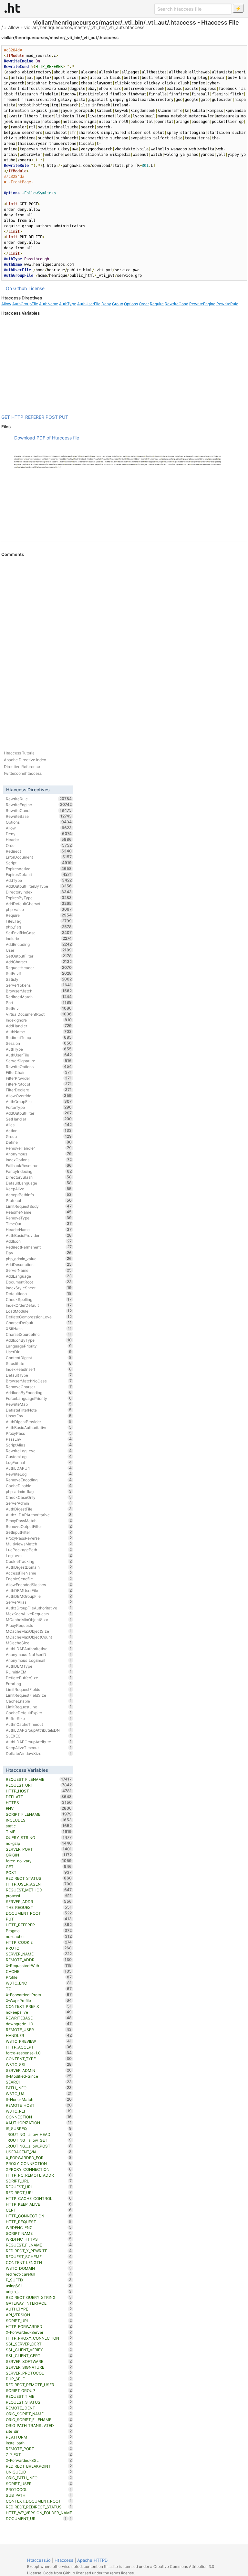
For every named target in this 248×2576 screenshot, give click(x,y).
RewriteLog (39, 1474)
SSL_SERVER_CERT (39, 2344)
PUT (64, 417)
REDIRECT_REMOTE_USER (39, 2385)
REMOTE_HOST (39, 2105)
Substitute (39, 1363)
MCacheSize (39, 1643)
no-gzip (39, 1843)
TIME (39, 1832)
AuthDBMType (39, 1666)
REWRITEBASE (39, 2018)
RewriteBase (39, 816)
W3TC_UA (39, 2094)
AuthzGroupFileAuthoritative (39, 1608)
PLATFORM (39, 2437)
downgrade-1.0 (39, 2024)
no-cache (39, 1936)
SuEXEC (39, 1736)
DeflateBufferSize (39, 1678)
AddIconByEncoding (39, 1392)
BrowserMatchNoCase (39, 1381)
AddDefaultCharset (39, 904)
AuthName (49, 304)
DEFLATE (39, 1797)
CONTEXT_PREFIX (39, 2006)
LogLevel (39, 1555)
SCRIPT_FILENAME (39, 1814)
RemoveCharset (39, 1387)
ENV (39, 1808)
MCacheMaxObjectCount (39, 1637)
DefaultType (39, 1375)
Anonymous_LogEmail (39, 1660)
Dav (39, 1253)
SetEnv (39, 1008)
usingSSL (39, 2286)
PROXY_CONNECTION (39, 2163)
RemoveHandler (39, 1148)
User (39, 950)
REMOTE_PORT (39, 2449)
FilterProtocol (39, 1084)
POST (52, 417)
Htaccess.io (39, 2560)
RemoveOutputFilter (39, 1526)
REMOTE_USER (39, 2029)
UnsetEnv (39, 1416)
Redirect (39, 851)
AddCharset (39, 962)
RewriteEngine (202, 304)
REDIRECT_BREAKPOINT (39, 2466)
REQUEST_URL (39, 2187)
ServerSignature (39, 1061)
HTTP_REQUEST (39, 2222)
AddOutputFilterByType (39, 886)
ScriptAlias (39, 1445)
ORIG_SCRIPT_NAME (39, 2414)
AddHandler (39, 1026)
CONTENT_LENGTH (39, 2262)
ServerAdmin (39, 1503)
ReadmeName (39, 1212)
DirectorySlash (39, 1177)
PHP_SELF (39, 2379)
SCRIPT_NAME (39, 2233)
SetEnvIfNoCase (39, 933)
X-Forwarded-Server (39, 2332)
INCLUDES (39, 1820)
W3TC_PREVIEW (39, 2041)
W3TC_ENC (39, 1983)
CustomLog (39, 1456)
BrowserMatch (39, 991)
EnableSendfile (39, 1579)
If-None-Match (39, 2099)
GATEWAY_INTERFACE (39, 2303)
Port (39, 1002)
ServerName (39, 1270)
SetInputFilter (39, 1532)
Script (39, 863)
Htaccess (64, 2560)
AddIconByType (39, 1340)
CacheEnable (39, 1701)
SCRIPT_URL (39, 2181)
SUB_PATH (39, 2495)
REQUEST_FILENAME (39, 1779)
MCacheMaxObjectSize (39, 1631)
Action (39, 1131)
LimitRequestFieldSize (39, 1695)
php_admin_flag (39, 1491)
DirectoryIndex (39, 892)
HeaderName (39, 1229)
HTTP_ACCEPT (39, 2047)
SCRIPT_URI (39, 2321)
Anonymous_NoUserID (39, 1654)
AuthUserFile (89, 304)
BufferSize (39, 1718)
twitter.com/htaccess (23, 773)
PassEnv (39, 1439)
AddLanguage (39, 1276)
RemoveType (39, 1218)
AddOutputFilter (39, 1113)
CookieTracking (39, 1561)
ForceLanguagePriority (39, 1398)
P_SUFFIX (39, 2280)
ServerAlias (39, 1602)
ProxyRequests (39, 1625)
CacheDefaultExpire (39, 1713)
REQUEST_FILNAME (39, 2245)
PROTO (39, 1948)
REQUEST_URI (39, 1785)
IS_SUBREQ (39, 2128)
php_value (39, 909)
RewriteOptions (39, 1066)
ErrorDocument (39, 857)
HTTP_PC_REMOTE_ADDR (39, 2175)
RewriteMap (39, 1404)
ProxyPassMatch (39, 1521)
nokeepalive (39, 2012)
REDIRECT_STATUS (39, 1878)
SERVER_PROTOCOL (39, 2373)
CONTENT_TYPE (39, 2059)
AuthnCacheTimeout (39, 1724)
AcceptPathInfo (39, 1195)
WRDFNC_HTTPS (39, 2239)
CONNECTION (39, 2117)
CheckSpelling (39, 1299)
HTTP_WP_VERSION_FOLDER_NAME (39, 2513)
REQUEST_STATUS (39, 2402)
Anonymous (39, 1154)
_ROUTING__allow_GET (39, 2140)
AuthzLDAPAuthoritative (39, 1515)
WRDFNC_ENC (39, 2227)
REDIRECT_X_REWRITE (39, 2251)
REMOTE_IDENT (39, 2408)
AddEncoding (39, 944)
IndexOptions (39, 1160)
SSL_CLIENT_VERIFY (39, 2350)
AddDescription (39, 1264)
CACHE (39, 1971)
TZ (39, 1989)
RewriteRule (227, 304)
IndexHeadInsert (39, 1369)
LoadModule (39, 1311)
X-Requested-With (39, 1965)
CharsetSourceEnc (39, 1334)
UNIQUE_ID (39, 2472)
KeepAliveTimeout (39, 1748)
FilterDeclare (39, 1090)
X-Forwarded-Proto (39, 1995)
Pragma (39, 1931)
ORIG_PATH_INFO (39, 2478)
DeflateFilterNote (39, 1410)
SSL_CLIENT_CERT (39, 2355)
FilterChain (39, 1072)
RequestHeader (39, 968)
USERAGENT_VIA (39, 2152)
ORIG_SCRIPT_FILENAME (39, 2419)
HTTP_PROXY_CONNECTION (39, 2338)
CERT (39, 2210)
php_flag (39, 927)
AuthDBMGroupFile (39, 1596)
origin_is (39, 2291)
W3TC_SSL (39, 2064)
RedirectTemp (39, 1037)
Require (157, 304)
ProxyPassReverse (39, 1538)
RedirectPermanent (39, 1247)
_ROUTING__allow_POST (39, 2146)
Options (131, 304)
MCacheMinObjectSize (39, 1619)
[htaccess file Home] (12, 8)
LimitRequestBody (39, 1206)
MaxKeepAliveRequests (39, 1614)
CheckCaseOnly (39, 1497)
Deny (106, 304)
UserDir (39, 1352)
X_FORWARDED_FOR (39, 2158)
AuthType (68, 304)
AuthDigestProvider (39, 1422)
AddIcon (39, 1241)
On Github (16, 288)
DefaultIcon (39, 1293)
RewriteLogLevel (39, 1451)
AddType (39, 880)
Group (118, 304)
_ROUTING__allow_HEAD (39, 2134)
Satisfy (39, 979)
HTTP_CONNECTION (39, 2216)
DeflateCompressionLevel (39, 1317)
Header (39, 839)
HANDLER (39, 2035)
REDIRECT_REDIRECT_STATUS (39, 2507)
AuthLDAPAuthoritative (39, 1649)
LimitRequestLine (39, 1707)
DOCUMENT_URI (36, 2518)
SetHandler (39, 1119)
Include (39, 938)
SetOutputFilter (39, 956)
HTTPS (39, 1802)
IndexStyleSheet (39, 1288)
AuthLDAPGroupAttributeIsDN (39, 1730)
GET (6, 417)
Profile (39, 1977)
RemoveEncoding (39, 1480)
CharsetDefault (39, 1323)
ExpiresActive (39, 869)
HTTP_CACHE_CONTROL (39, 2198)
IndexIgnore (39, 1020)
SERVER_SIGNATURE (39, 2367)
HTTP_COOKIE (39, 1942)
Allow (14, 27)
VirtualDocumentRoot (39, 1014)
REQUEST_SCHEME (39, 2257)
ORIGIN (39, 1855)
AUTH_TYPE (39, 2309)
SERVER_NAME (39, 1954)
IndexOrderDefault (39, 1305)
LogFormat (39, 1462)
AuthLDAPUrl (39, 1468)
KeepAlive (39, 1189)
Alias (39, 1125)
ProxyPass (39, 1433)
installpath (39, 2443)
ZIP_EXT (39, 2454)
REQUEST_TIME (39, 2396)
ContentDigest (39, 1358)
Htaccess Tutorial (20, 753)
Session (39, 1043)
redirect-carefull (39, 2274)
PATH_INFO (39, 2088)
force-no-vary (39, 1861)
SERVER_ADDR (39, 1901)
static (39, 1826)
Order (144, 304)
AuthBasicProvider (39, 1235)
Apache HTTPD (92, 2560)
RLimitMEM (39, 1672)
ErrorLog (39, 1683)
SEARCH (39, 2082)
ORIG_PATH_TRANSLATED (39, 2425)
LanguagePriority (39, 1346)
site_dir (39, 2431)
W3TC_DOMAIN (39, 2268)
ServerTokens (39, 985)
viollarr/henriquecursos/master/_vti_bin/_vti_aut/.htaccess (84, 27)
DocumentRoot (39, 1282)
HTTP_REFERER (28, 417)
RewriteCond (176, 304)
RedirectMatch (39, 997)
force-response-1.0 (39, 2053)
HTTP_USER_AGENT (39, 1884)
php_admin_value (39, 1259)
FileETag (39, 921)
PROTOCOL (39, 2489)
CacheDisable (39, 1486)
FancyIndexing (39, 1171)
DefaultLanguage (39, 1183)
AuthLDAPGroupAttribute (39, 1742)
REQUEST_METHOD (39, 1890)
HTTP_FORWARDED (39, 2326)
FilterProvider (39, 1078)
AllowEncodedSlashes (39, 1585)
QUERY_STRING (39, 1837)
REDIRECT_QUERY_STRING (39, 2297)
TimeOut (39, 1224)
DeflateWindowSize (39, 1753)
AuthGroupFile (25, 304)
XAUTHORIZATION (39, 2123)
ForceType (39, 1107)
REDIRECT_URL (39, 2192)
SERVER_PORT (39, 1849)
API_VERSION (39, 2315)
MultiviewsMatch (39, 1544)
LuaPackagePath (39, 1550)
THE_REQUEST (39, 1907)
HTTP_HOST (39, 1791)
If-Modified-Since (39, 2076)
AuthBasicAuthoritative (39, 1427)
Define (39, 1142)
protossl (39, 1896)
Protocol (39, 1200)
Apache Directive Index (25, 760)
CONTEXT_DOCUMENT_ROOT (39, 2501)
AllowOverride (39, 1096)
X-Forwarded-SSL (39, 2460)
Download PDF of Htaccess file (47, 438)
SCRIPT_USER (39, 2484)
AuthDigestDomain (39, 1567)
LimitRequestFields (39, 1689)
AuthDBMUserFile (39, 1590)
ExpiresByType (39, 898)
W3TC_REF (39, 2111)
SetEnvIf (39, 973)
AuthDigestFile (39, 1509)
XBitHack (39, 1328)
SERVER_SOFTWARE (39, 2361)
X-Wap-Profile (39, 2000)
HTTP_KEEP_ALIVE (39, 2204)
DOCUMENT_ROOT (39, 1913)
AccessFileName (39, 1573)
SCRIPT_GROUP (39, 2390)
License (36, 288)
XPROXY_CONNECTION (39, 2169)
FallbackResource (39, 1165)
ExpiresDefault (39, 874)
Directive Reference (22, 767)
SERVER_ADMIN (39, 2070)
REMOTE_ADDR (39, 1960)
